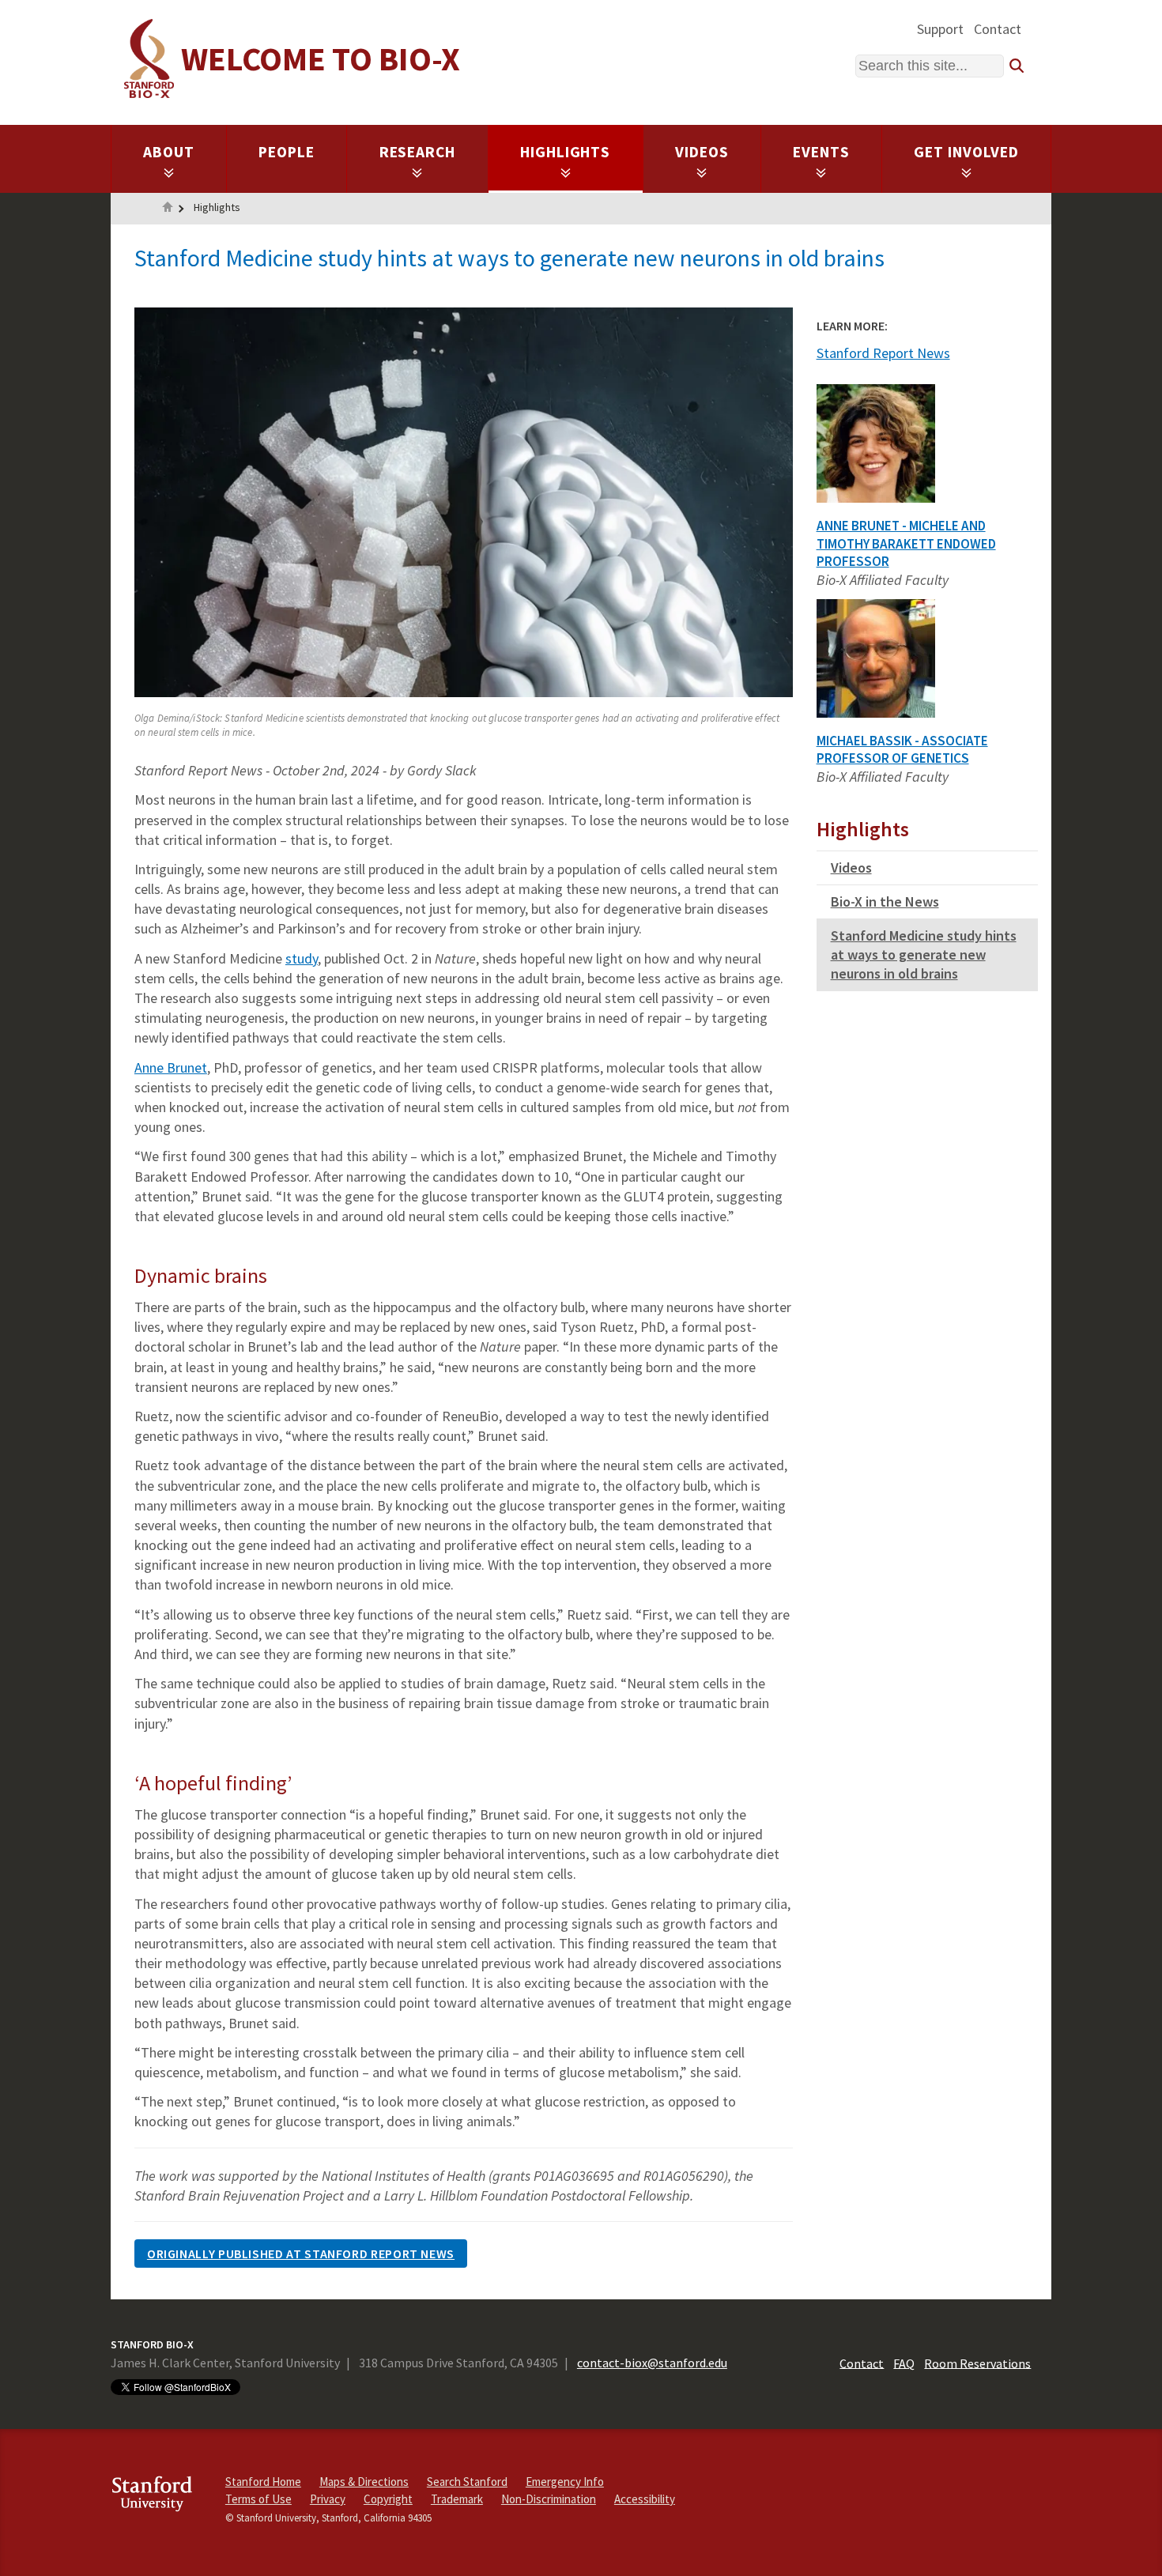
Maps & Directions (364, 2482)
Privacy (328, 2499)
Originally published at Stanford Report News (301, 2254)
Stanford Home (263, 2482)
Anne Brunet (171, 1067)
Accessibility (645, 2499)
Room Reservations (977, 2363)
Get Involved (966, 152)
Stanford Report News (883, 353)
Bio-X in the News (885, 901)
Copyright (388, 2499)
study (302, 958)
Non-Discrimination (549, 2499)
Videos (702, 152)
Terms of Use (258, 2499)
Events (821, 152)
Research (418, 152)
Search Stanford (467, 2482)
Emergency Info (565, 2482)
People (287, 152)
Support (940, 29)
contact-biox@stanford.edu (652, 2363)
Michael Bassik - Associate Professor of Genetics (902, 750)
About (169, 152)
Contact (998, 29)
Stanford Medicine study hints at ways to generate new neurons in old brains (924, 954)
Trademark (457, 2499)
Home (168, 209)
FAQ (904, 2363)
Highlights (566, 152)
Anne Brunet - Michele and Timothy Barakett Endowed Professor (906, 544)
